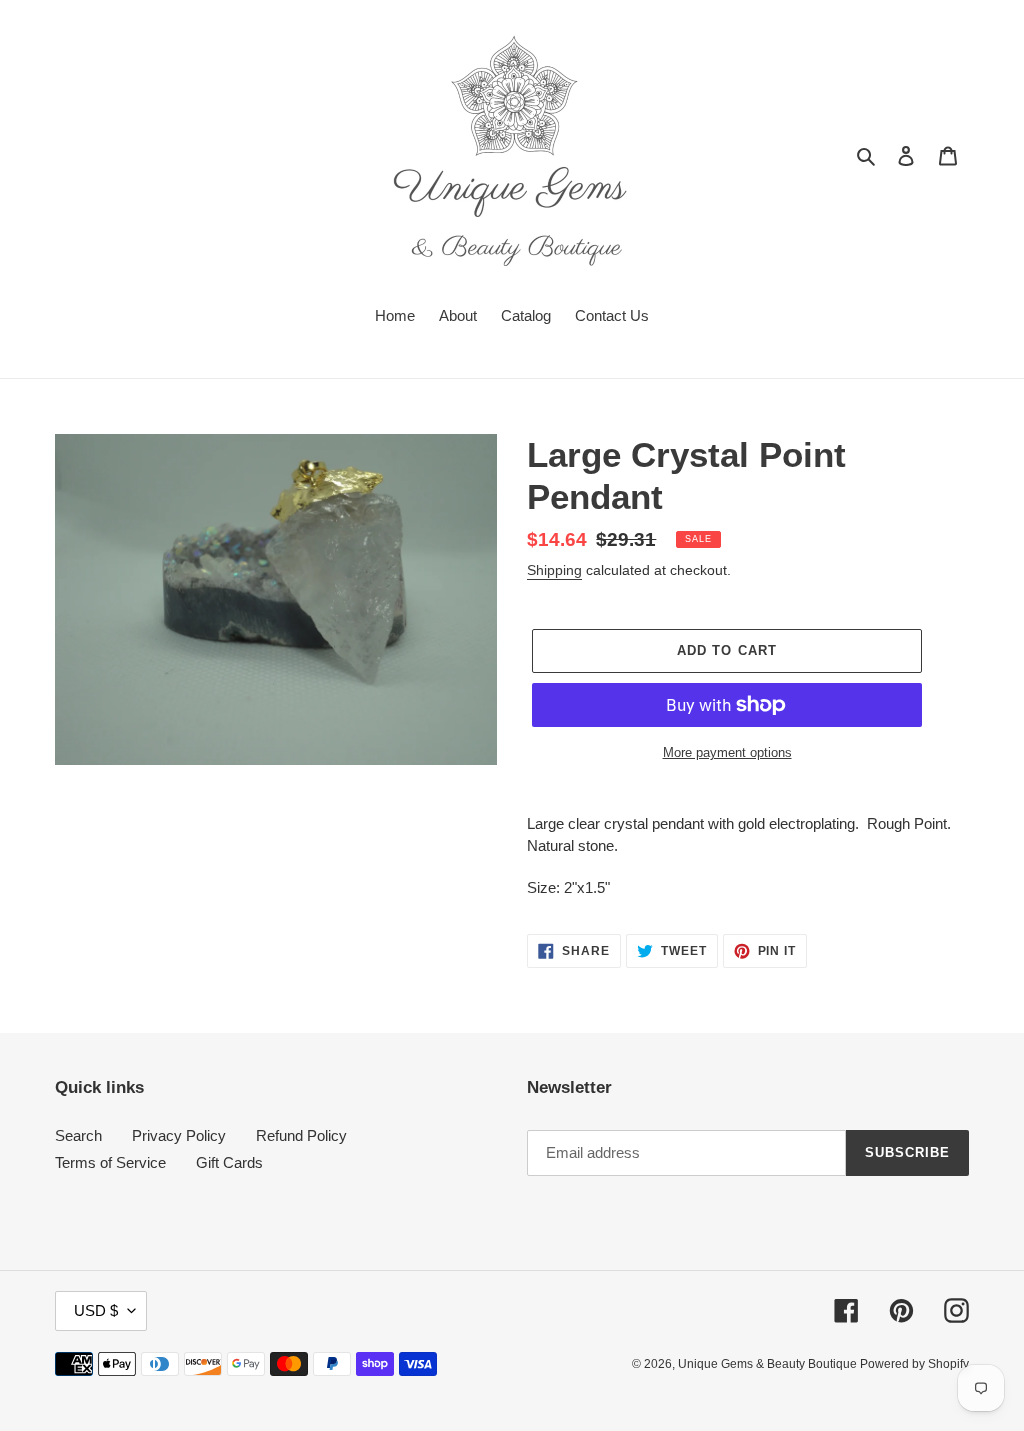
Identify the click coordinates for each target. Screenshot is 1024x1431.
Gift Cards (229, 1162)
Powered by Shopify (914, 1364)
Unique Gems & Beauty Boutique (769, 1364)
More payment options (727, 752)
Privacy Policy (179, 1135)
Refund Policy (301, 1135)
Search (78, 1135)
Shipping (554, 570)
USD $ (96, 1310)
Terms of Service (110, 1162)
